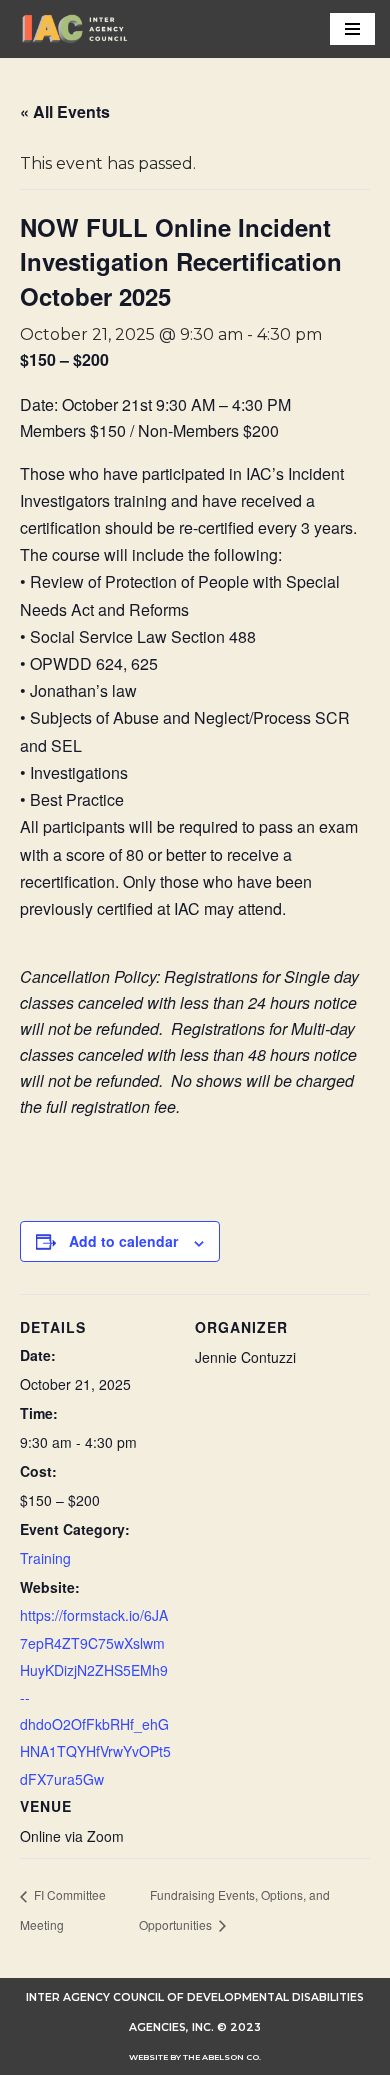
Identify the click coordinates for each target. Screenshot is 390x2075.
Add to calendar (123, 1241)
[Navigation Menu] (352, 29)
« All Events (65, 111)
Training (45, 1558)
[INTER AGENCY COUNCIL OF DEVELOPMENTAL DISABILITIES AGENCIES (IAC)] (75, 29)
